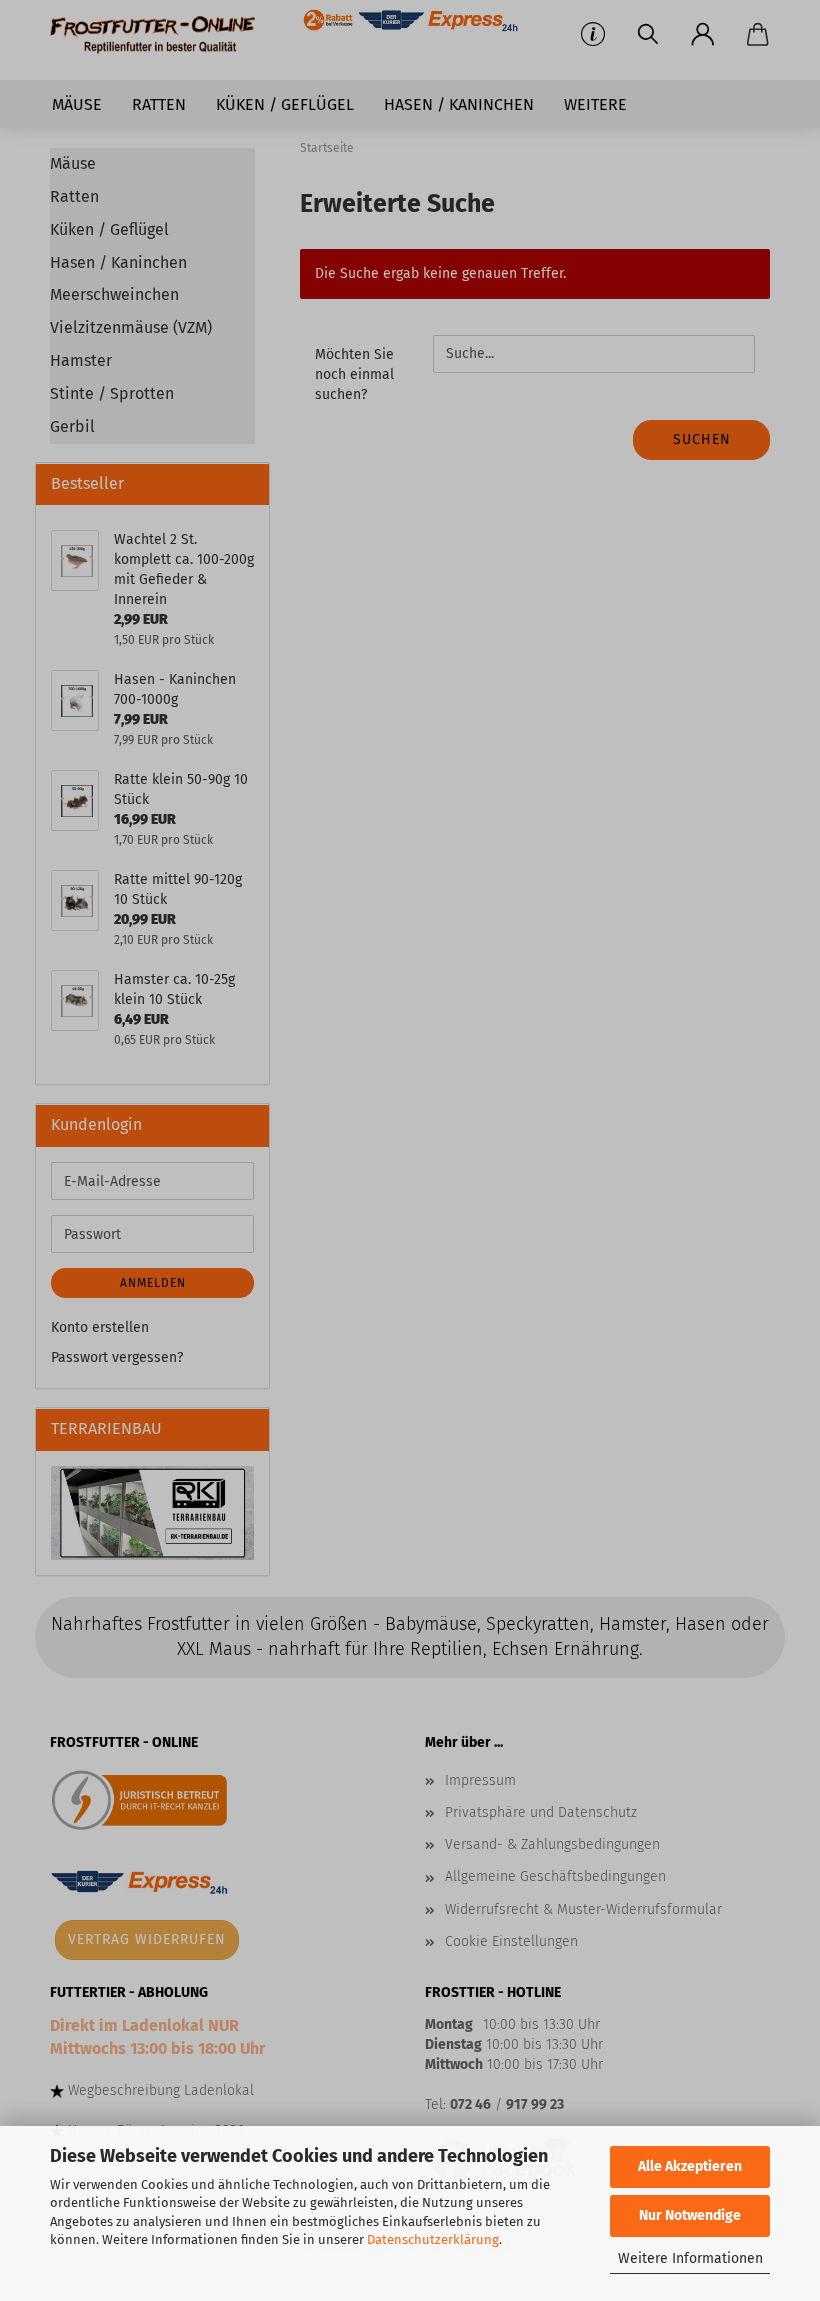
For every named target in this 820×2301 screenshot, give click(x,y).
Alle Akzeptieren (690, 2166)
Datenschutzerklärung (433, 2239)
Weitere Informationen (690, 2258)
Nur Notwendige (690, 2215)
